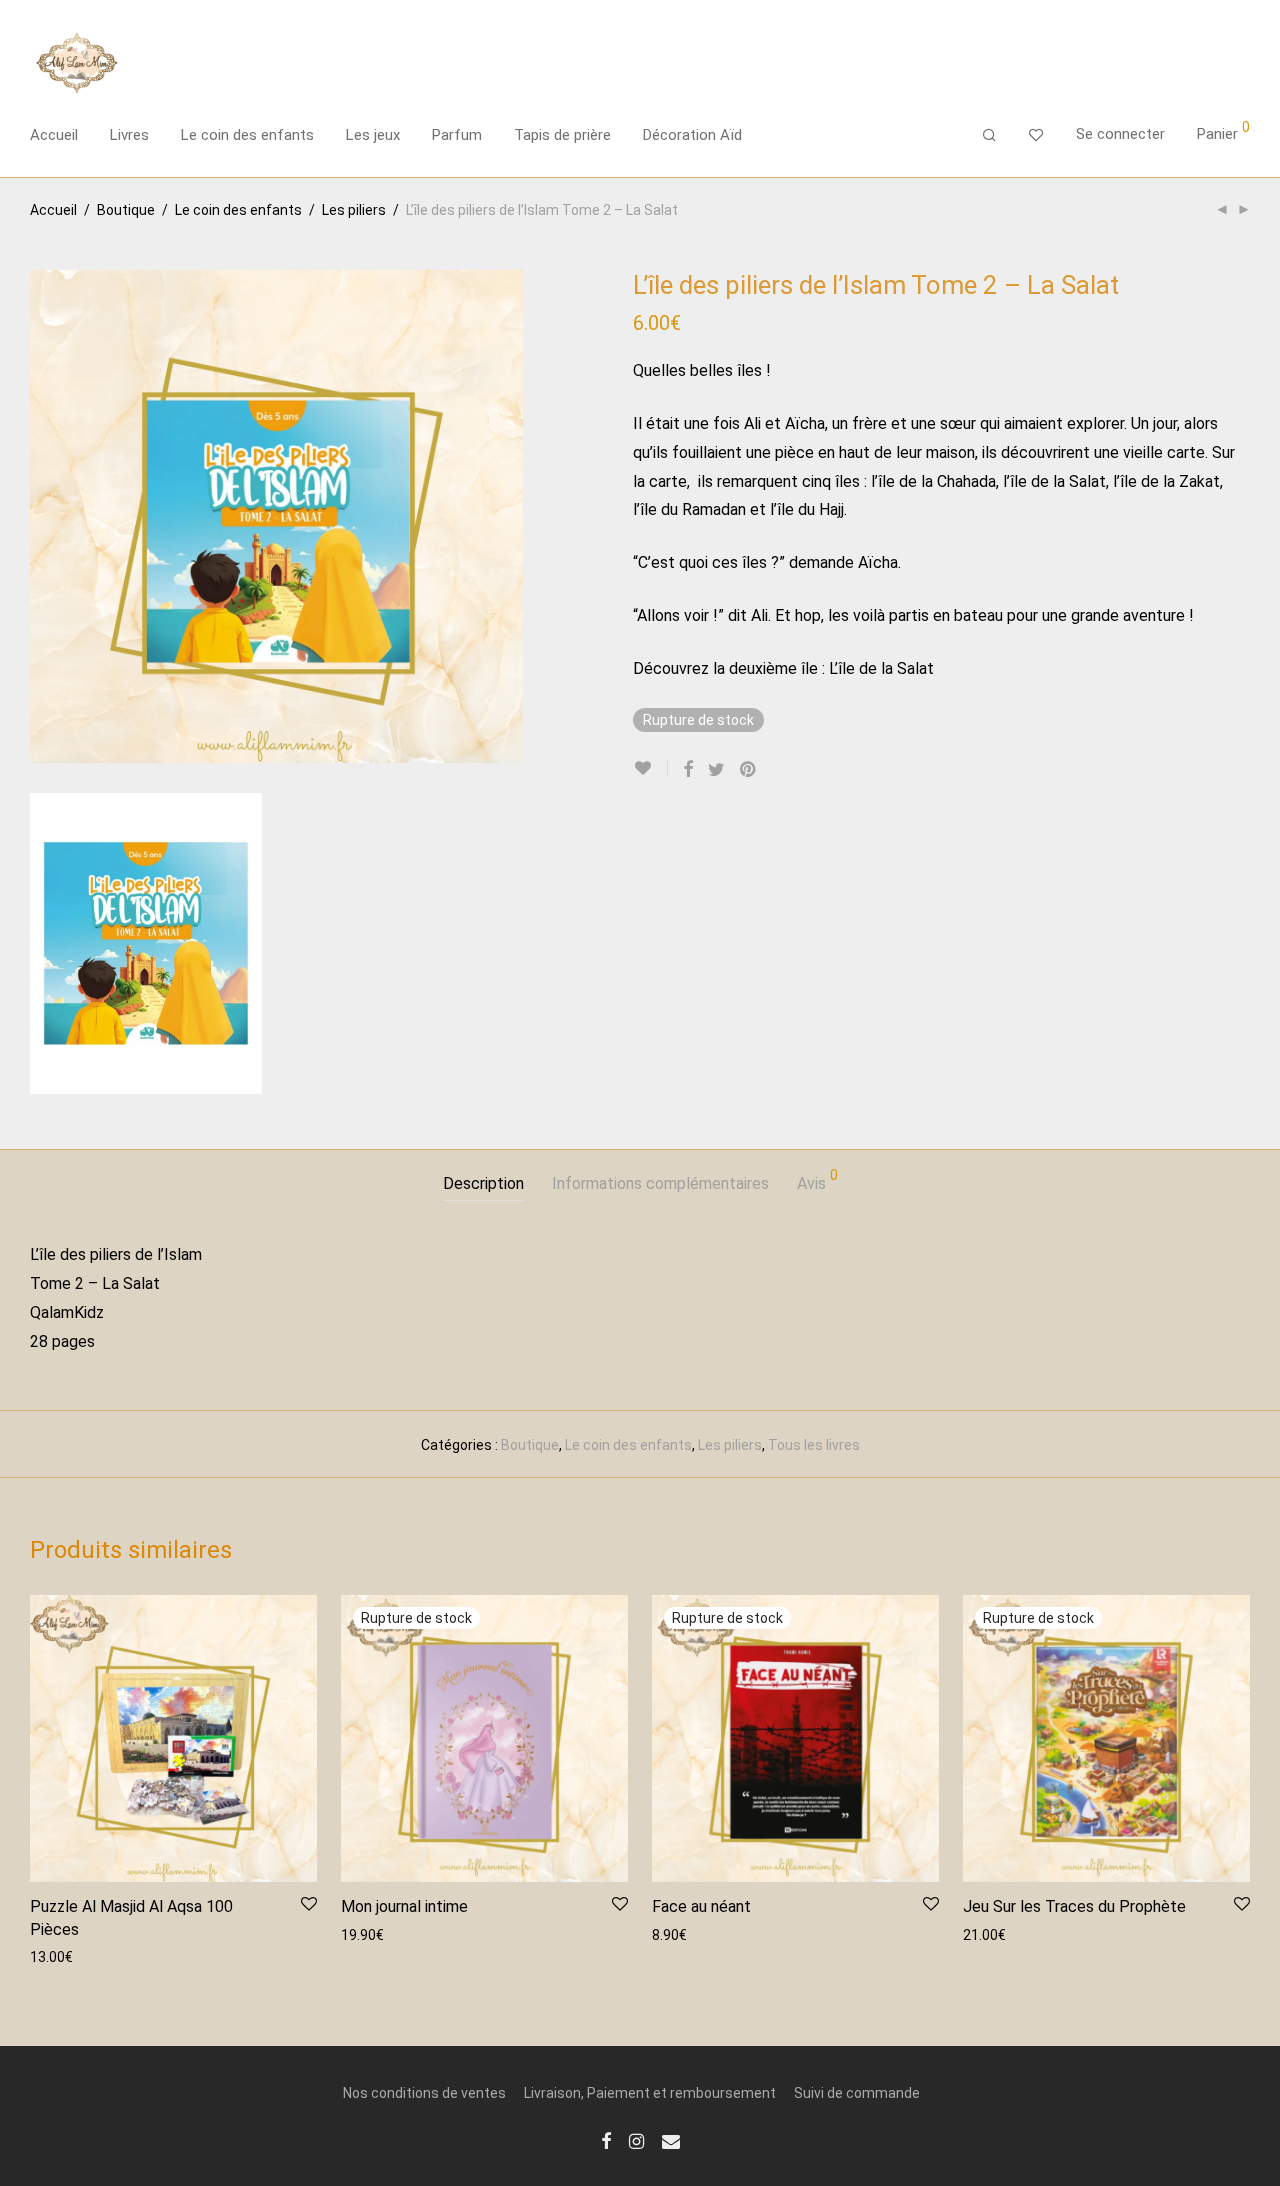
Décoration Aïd (692, 135)
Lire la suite (367, 1934)
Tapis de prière (562, 135)
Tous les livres (814, 1445)
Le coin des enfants (247, 135)
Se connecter (1120, 134)
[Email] (671, 2140)
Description (483, 1183)
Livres (129, 135)
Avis (817, 1180)
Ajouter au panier (74, 1956)
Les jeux (373, 135)
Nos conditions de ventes (424, 2093)
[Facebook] (606, 2140)
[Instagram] (636, 2140)
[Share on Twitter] (716, 770)
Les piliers (354, 210)
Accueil (54, 135)
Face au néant (701, 1906)
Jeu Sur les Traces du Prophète (1074, 1906)
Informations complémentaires (660, 1183)
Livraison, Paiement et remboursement (650, 2093)
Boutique (126, 210)
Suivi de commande (857, 2093)
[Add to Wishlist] (650, 768)
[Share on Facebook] (688, 770)
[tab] (483, 1184)
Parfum (457, 135)
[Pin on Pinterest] (749, 770)
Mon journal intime (404, 1906)
